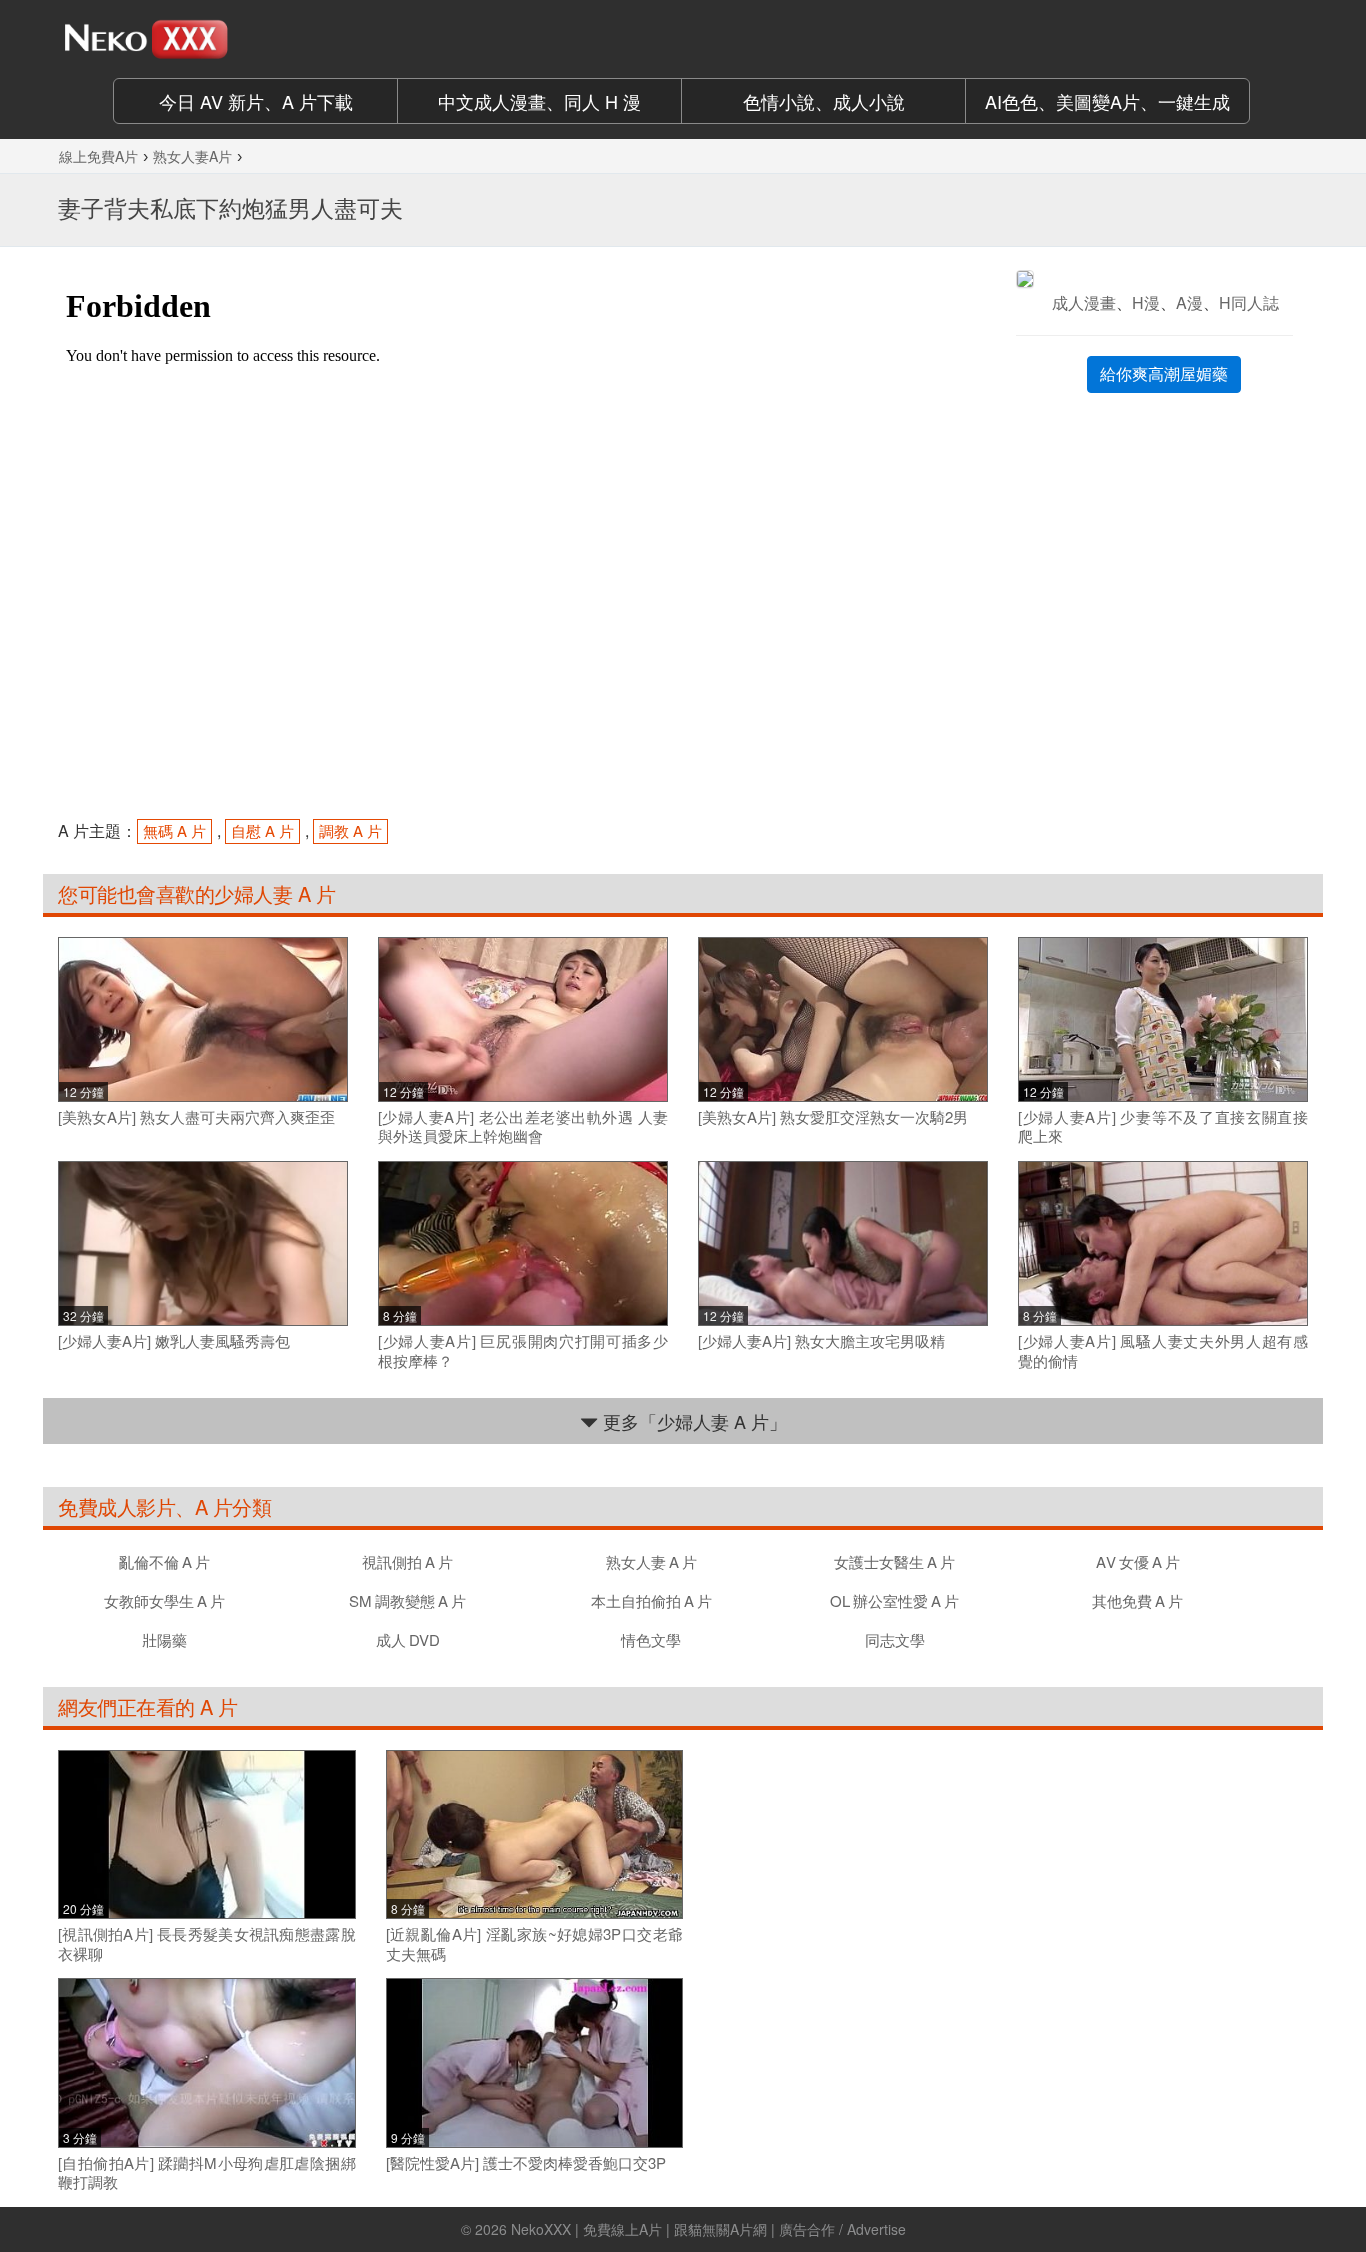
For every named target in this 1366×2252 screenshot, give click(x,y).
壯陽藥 (164, 1639)
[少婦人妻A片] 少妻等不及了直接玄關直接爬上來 (1163, 1126)
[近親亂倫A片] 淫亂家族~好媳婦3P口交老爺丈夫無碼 (535, 1943)
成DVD (408, 1639)
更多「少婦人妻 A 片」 (692, 1421)
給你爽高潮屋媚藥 (1164, 373)
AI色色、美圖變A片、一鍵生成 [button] (1107, 101)
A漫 (1189, 302)
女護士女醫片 (894, 1561)
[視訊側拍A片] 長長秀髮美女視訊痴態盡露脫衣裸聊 (207, 1943)
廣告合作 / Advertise (842, 2229)
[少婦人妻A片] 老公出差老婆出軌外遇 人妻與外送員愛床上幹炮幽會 (523, 1126)
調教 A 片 (350, 830)
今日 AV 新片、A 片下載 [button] (256, 101)
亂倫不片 (164, 1561)
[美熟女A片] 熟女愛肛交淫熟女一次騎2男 (833, 1117)
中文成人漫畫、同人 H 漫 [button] (539, 101)
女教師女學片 (164, 1600)
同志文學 (895, 1639)
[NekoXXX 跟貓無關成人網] (203, 39)
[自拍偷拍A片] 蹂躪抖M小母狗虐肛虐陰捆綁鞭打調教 (207, 2172)
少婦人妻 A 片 (274, 893)
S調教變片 (407, 1600)
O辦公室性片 (894, 1600)
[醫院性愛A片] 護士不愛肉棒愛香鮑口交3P (526, 2163)
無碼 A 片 (174, 830)
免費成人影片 (116, 1506)
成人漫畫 (1084, 302)
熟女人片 (651, 1561)
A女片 (1138, 1561)
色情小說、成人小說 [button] (824, 101)
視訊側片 (407, 1561)
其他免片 (1137, 1600)
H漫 (1146, 302)
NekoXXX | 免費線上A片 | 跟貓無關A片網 (639, 2229)
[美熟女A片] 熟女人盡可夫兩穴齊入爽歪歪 (196, 1117)
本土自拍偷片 (651, 1600)
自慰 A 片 (262, 830)
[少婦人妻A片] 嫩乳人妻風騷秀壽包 (174, 1341)
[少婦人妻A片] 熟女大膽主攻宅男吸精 (821, 1341)
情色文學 (651, 1639)
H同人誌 (1249, 302)
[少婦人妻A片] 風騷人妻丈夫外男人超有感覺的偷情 (1163, 1350)
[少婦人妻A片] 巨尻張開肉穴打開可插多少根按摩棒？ (523, 1350)
